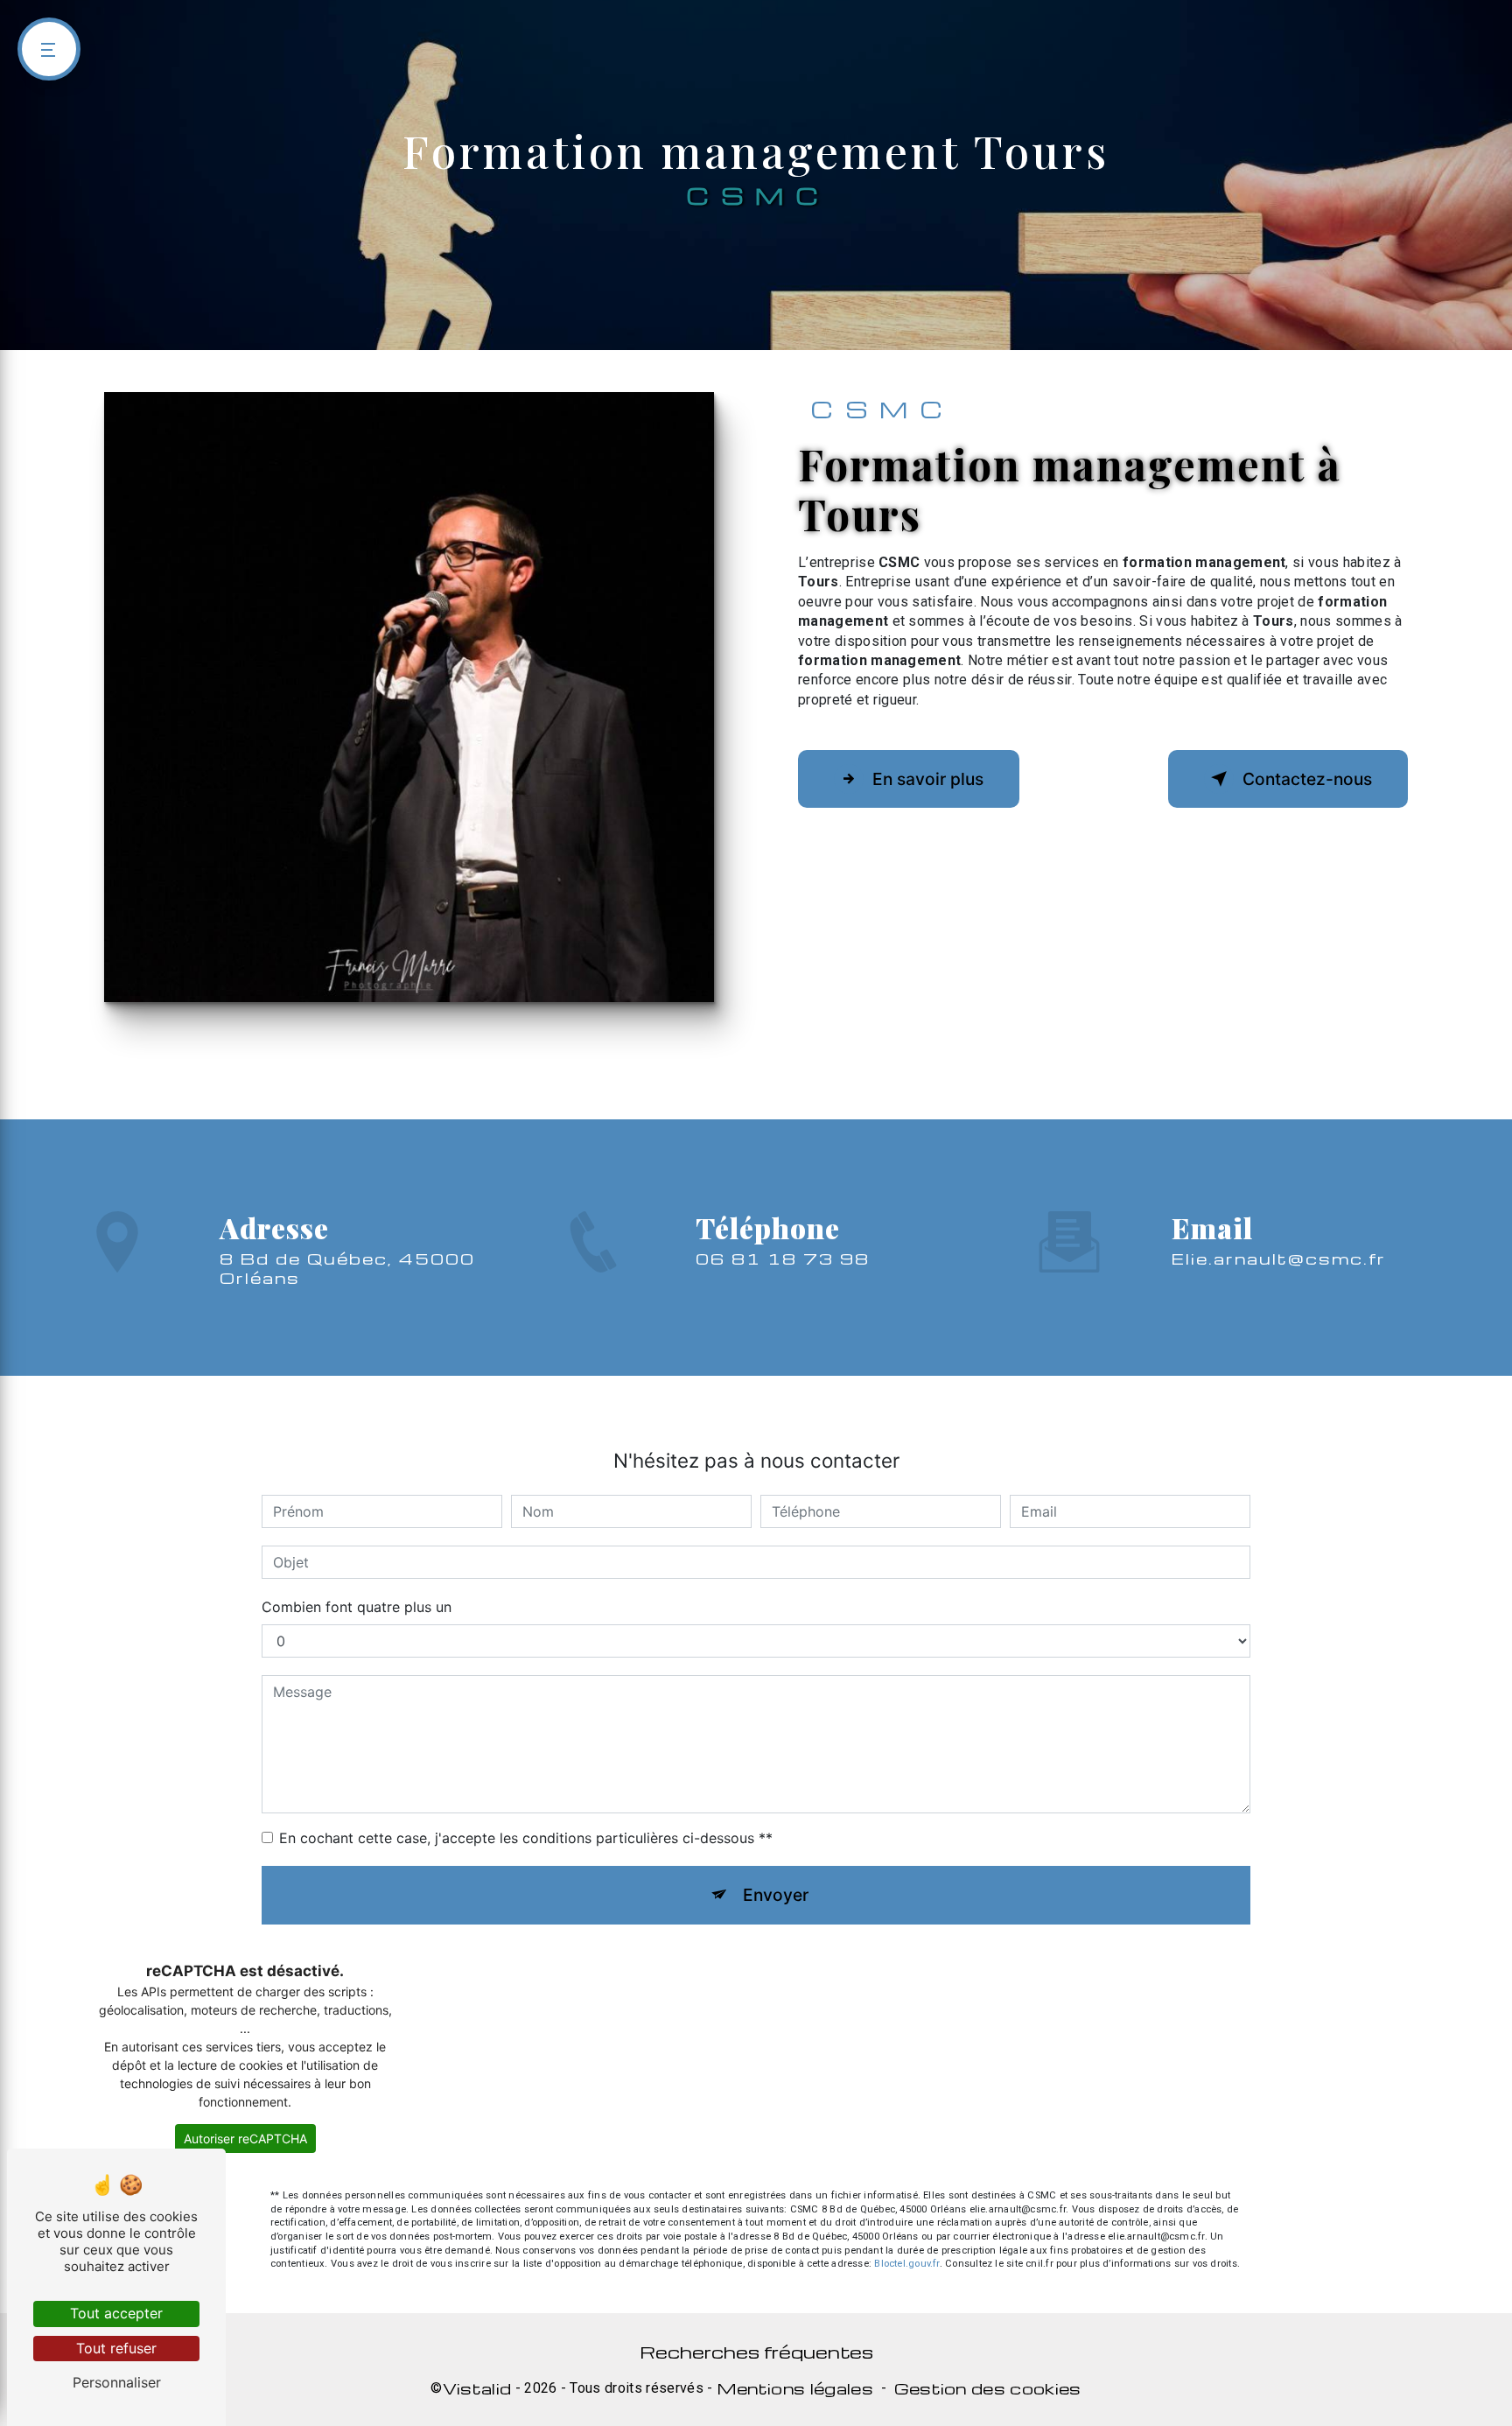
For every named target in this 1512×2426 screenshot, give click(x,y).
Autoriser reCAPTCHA (245, 2139)
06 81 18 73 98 (783, 1258)
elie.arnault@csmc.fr (1279, 1258)
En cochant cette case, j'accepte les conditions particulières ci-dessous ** (526, 1838)
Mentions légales (795, 2388)
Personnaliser (117, 2382)
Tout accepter (116, 2313)
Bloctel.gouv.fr (906, 2264)
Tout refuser (116, 2348)
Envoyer (776, 1895)
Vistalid (477, 2388)
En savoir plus (928, 779)
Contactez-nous (1307, 779)
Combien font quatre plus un (357, 1607)
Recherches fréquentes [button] (756, 2352)
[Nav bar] (49, 49)
